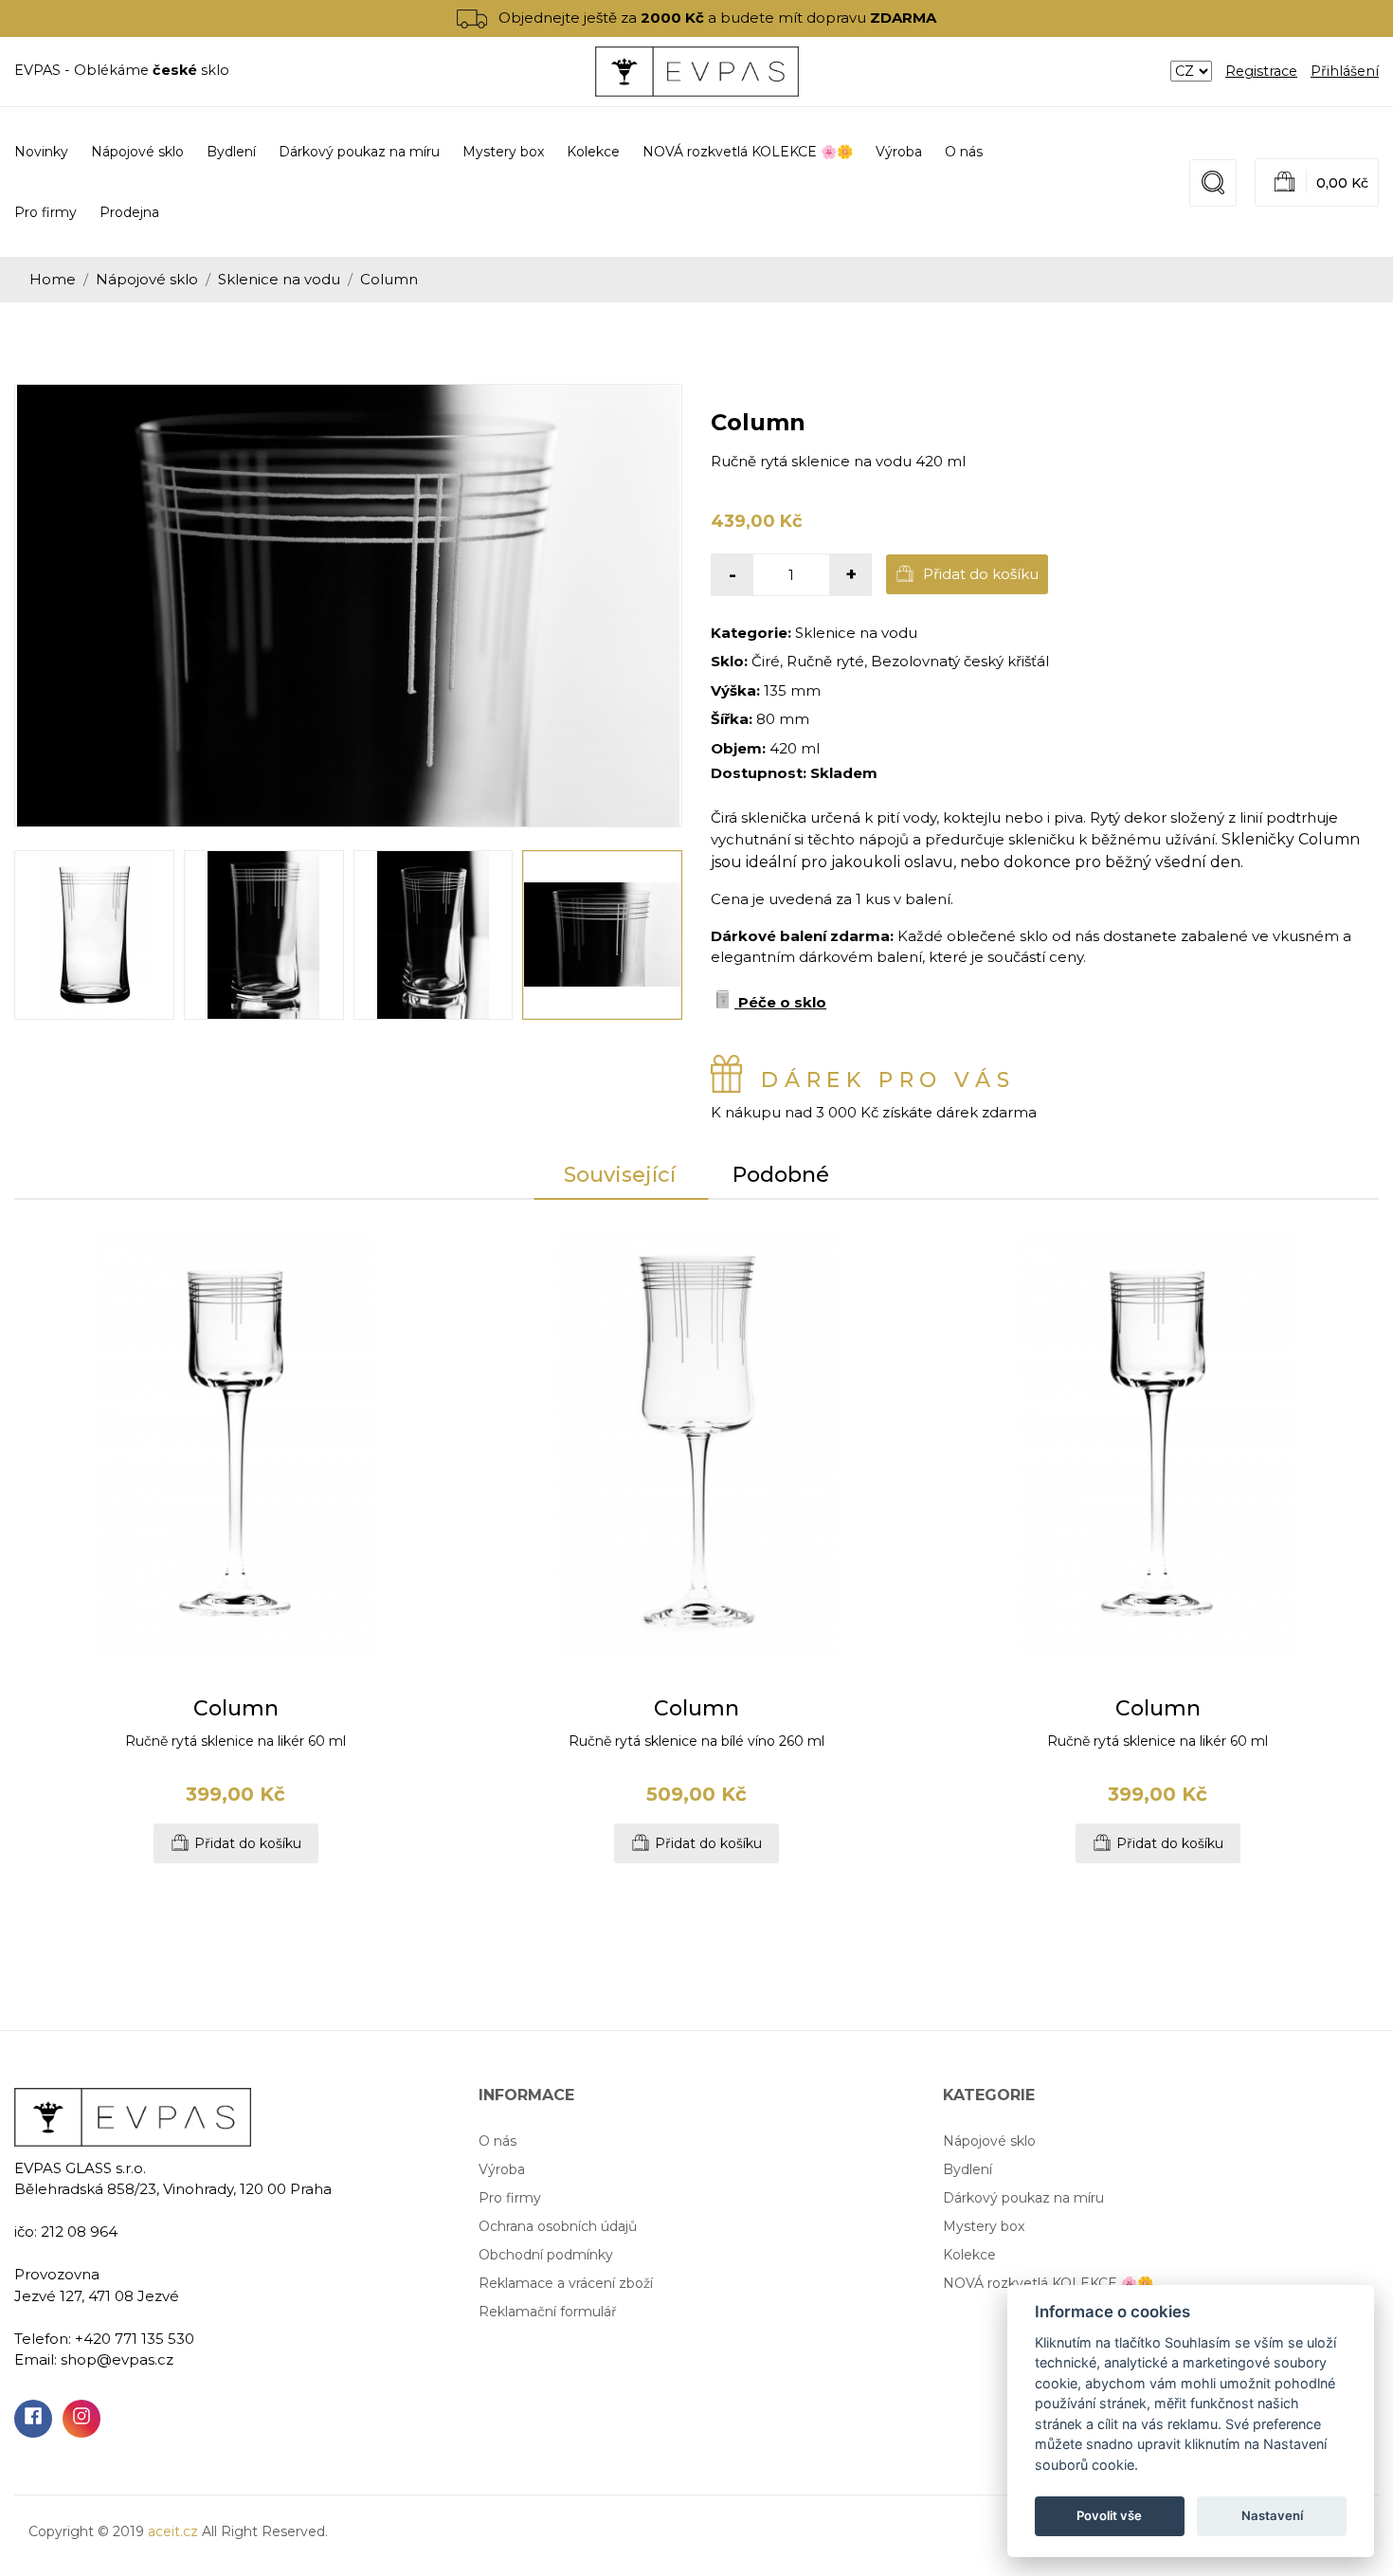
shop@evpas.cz (117, 2359)
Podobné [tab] (781, 1175)
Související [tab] (620, 1175)
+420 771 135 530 (135, 2339)
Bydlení (968, 2169)
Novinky (41, 152)
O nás (964, 152)
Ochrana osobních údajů (558, 2226)
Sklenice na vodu (279, 279)
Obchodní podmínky (546, 2255)
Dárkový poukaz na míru (1023, 2198)
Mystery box (984, 2226)
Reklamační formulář (548, 2312)
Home (53, 279)
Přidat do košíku (979, 574)
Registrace (1261, 71)
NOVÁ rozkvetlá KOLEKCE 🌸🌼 (1048, 2283)
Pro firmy (45, 212)
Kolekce (969, 2255)
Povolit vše (1109, 2515)
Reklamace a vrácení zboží (566, 2283)
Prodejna (129, 212)
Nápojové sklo (147, 279)
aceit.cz (173, 2531)
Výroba (899, 152)
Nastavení (1272, 2515)
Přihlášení (1345, 71)
